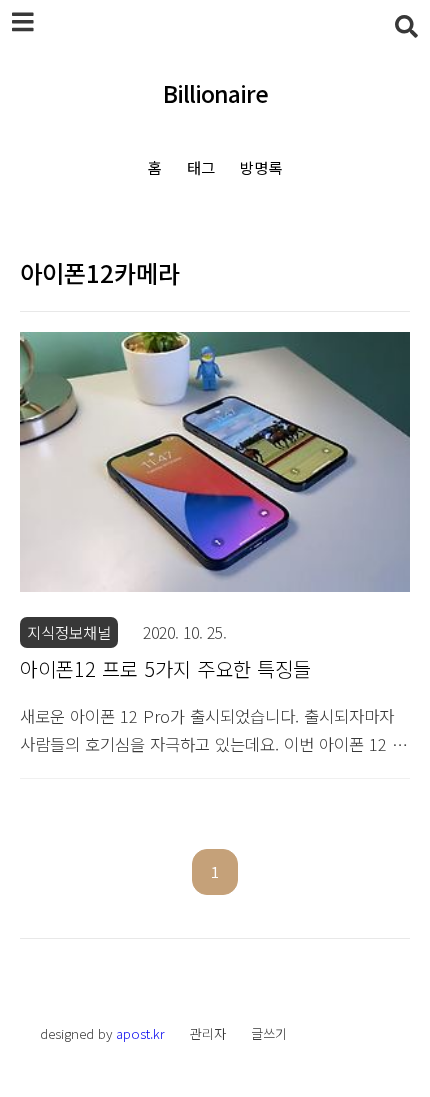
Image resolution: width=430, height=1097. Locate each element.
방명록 (261, 167)
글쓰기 (269, 1033)
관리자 (208, 1033)
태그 (201, 167)
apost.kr (140, 1033)
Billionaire (215, 94)
